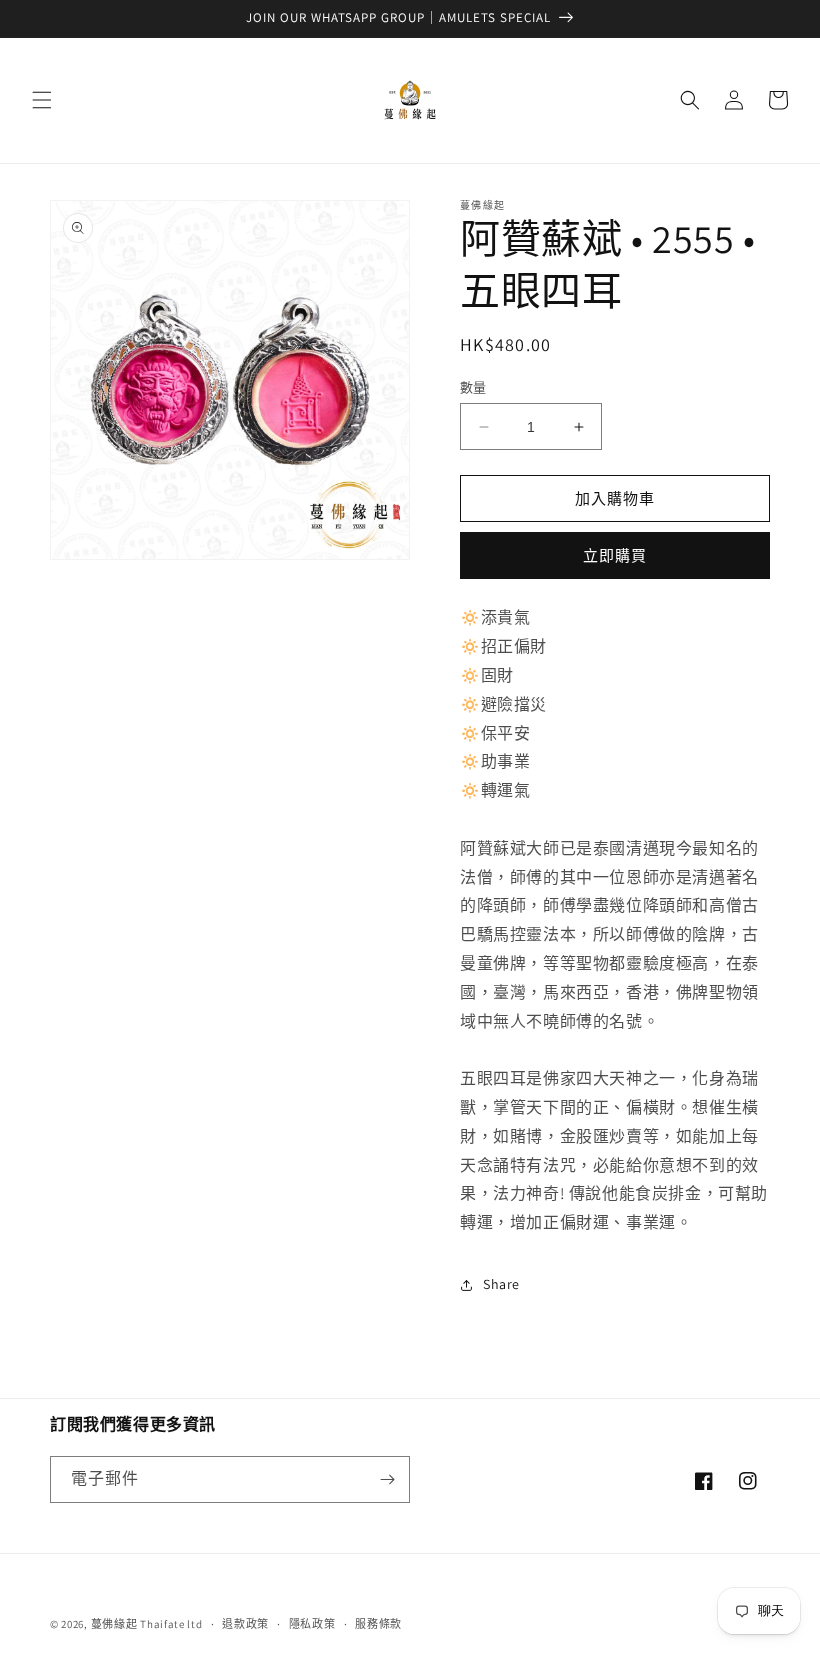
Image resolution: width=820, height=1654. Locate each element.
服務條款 (378, 1624)
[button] (42, 100)
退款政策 (245, 1624)
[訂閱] (387, 1479)
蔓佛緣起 (114, 1624)
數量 (473, 387)
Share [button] (501, 1284)
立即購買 (615, 555)
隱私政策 (312, 1624)
